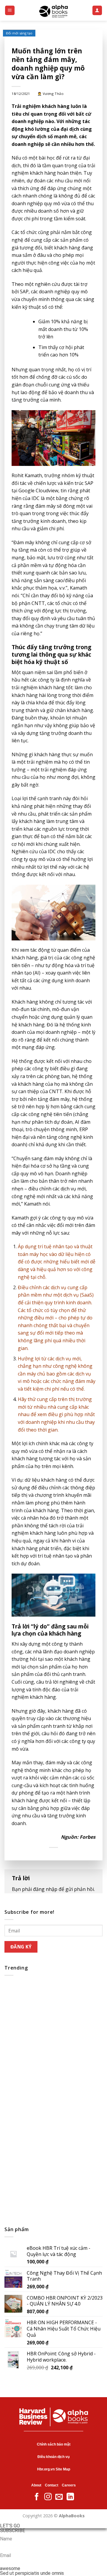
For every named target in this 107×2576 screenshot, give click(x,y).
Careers (69, 2485)
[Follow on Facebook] (37, 2497)
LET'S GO (10, 2526)
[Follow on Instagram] (48, 2497)
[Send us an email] (59, 2497)
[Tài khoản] (97, 11)
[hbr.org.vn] (53, 10)
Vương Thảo (53, 94)
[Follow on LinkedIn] (70, 2497)
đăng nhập (45, 1889)
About (36, 2485)
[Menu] (10, 11)
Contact (52, 2485)
